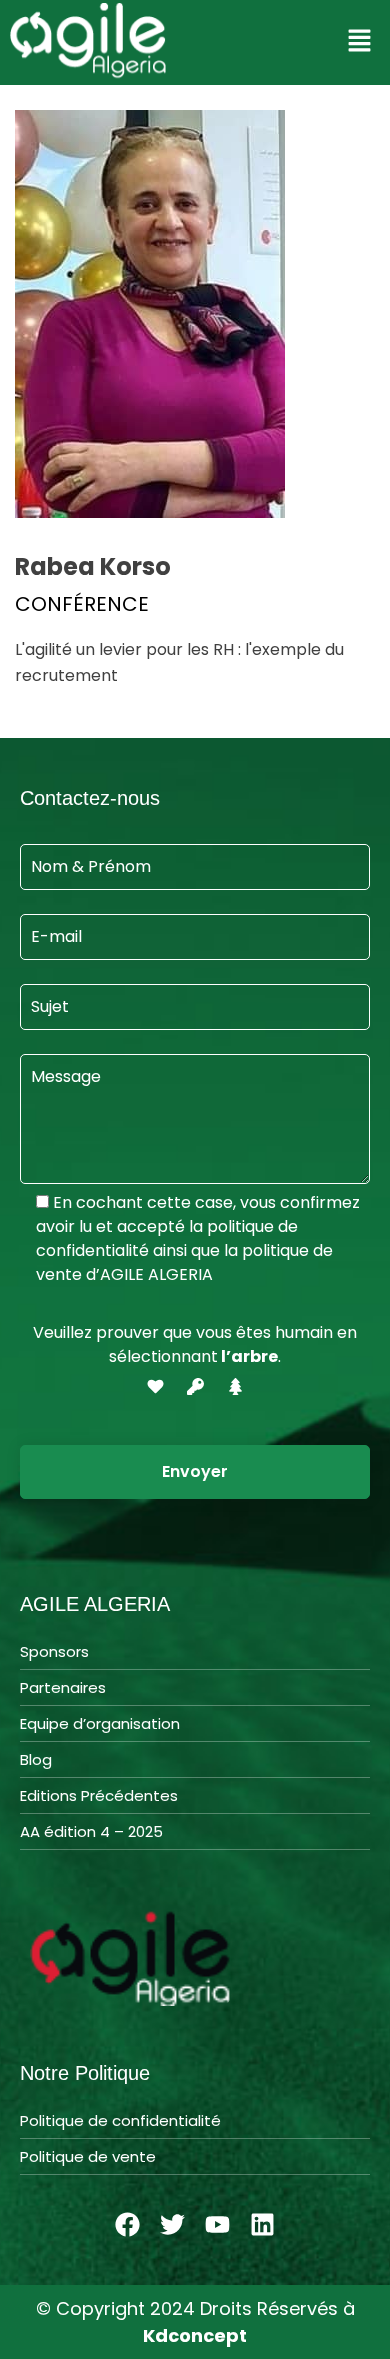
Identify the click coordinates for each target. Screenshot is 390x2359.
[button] (360, 42)
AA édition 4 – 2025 (91, 1831)
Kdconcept (195, 2335)
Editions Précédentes (99, 1795)
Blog (36, 1759)
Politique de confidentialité (120, 2120)
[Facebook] (128, 2225)
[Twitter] (173, 2225)
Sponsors (54, 1651)
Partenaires (63, 1687)
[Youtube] (218, 2225)
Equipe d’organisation (100, 1723)
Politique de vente (88, 2156)
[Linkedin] (263, 2225)
